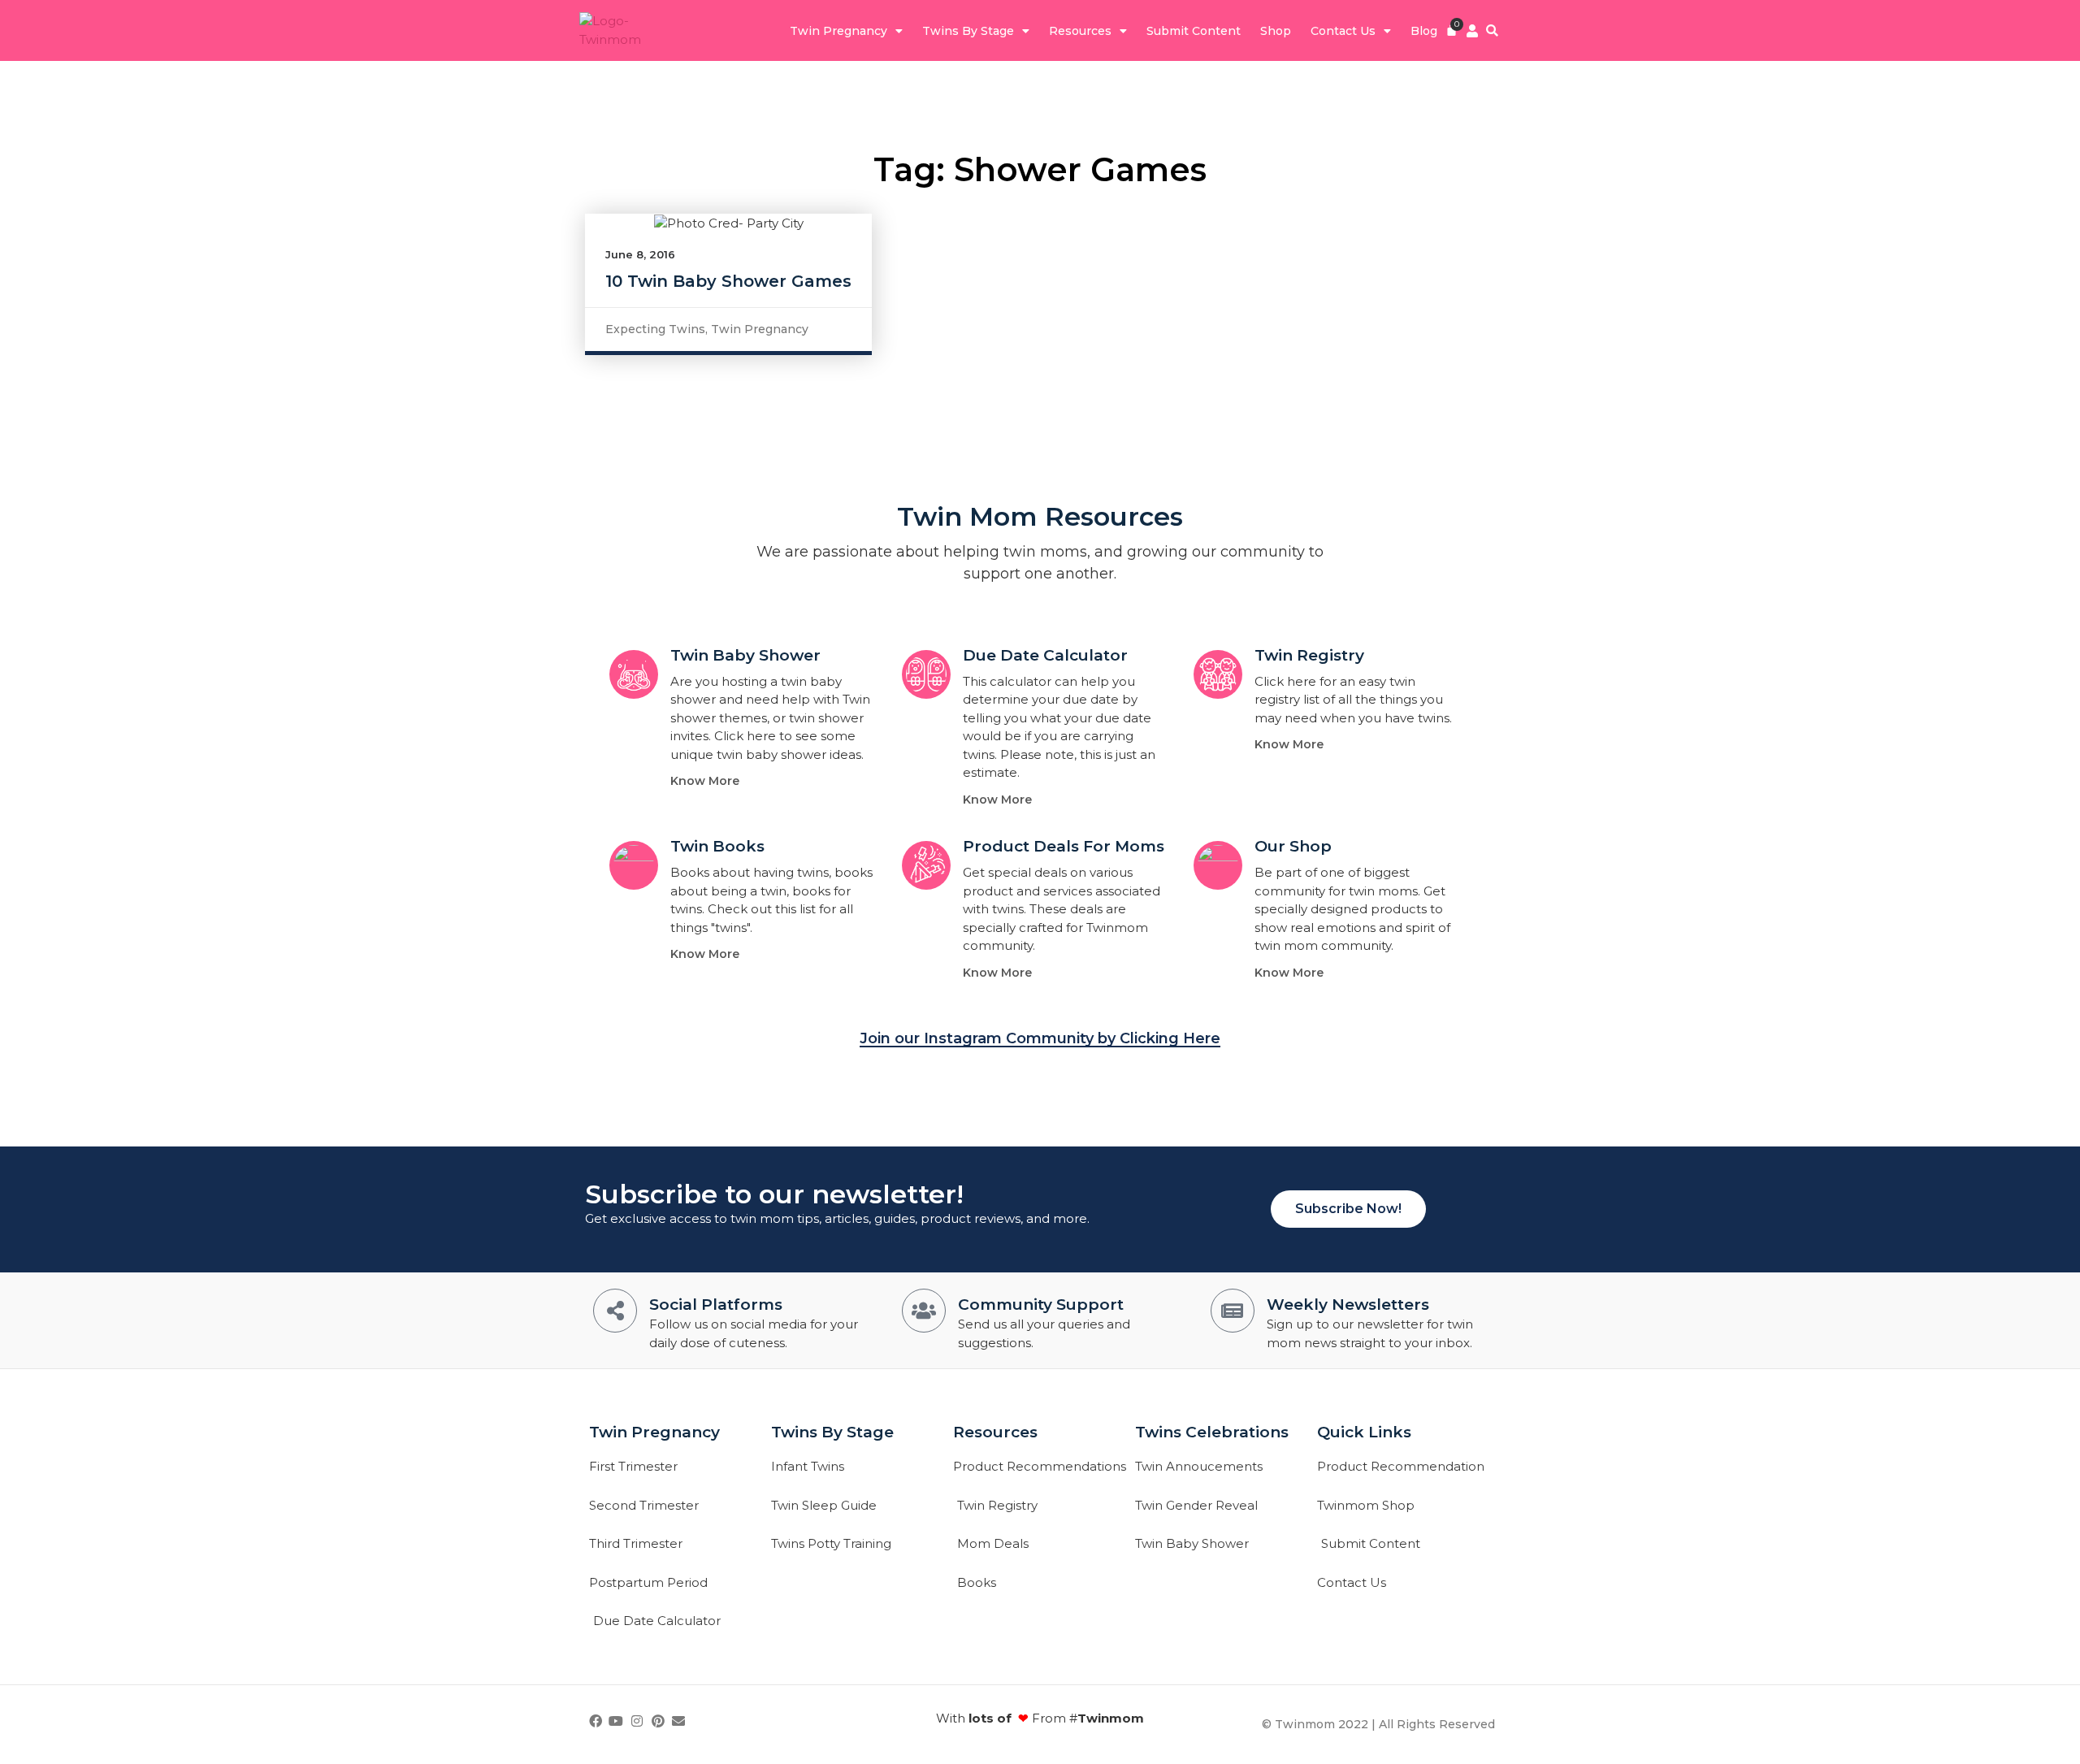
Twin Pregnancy (838, 31)
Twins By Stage (968, 31)
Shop (1276, 31)
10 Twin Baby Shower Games (728, 281)
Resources (1080, 31)
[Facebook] (596, 1721)
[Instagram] (637, 1721)
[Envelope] (678, 1721)
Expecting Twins (655, 329)
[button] (1492, 30)
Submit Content (1194, 31)
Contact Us (1343, 31)
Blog (1424, 31)
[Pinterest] (658, 1721)
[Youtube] (617, 1721)
